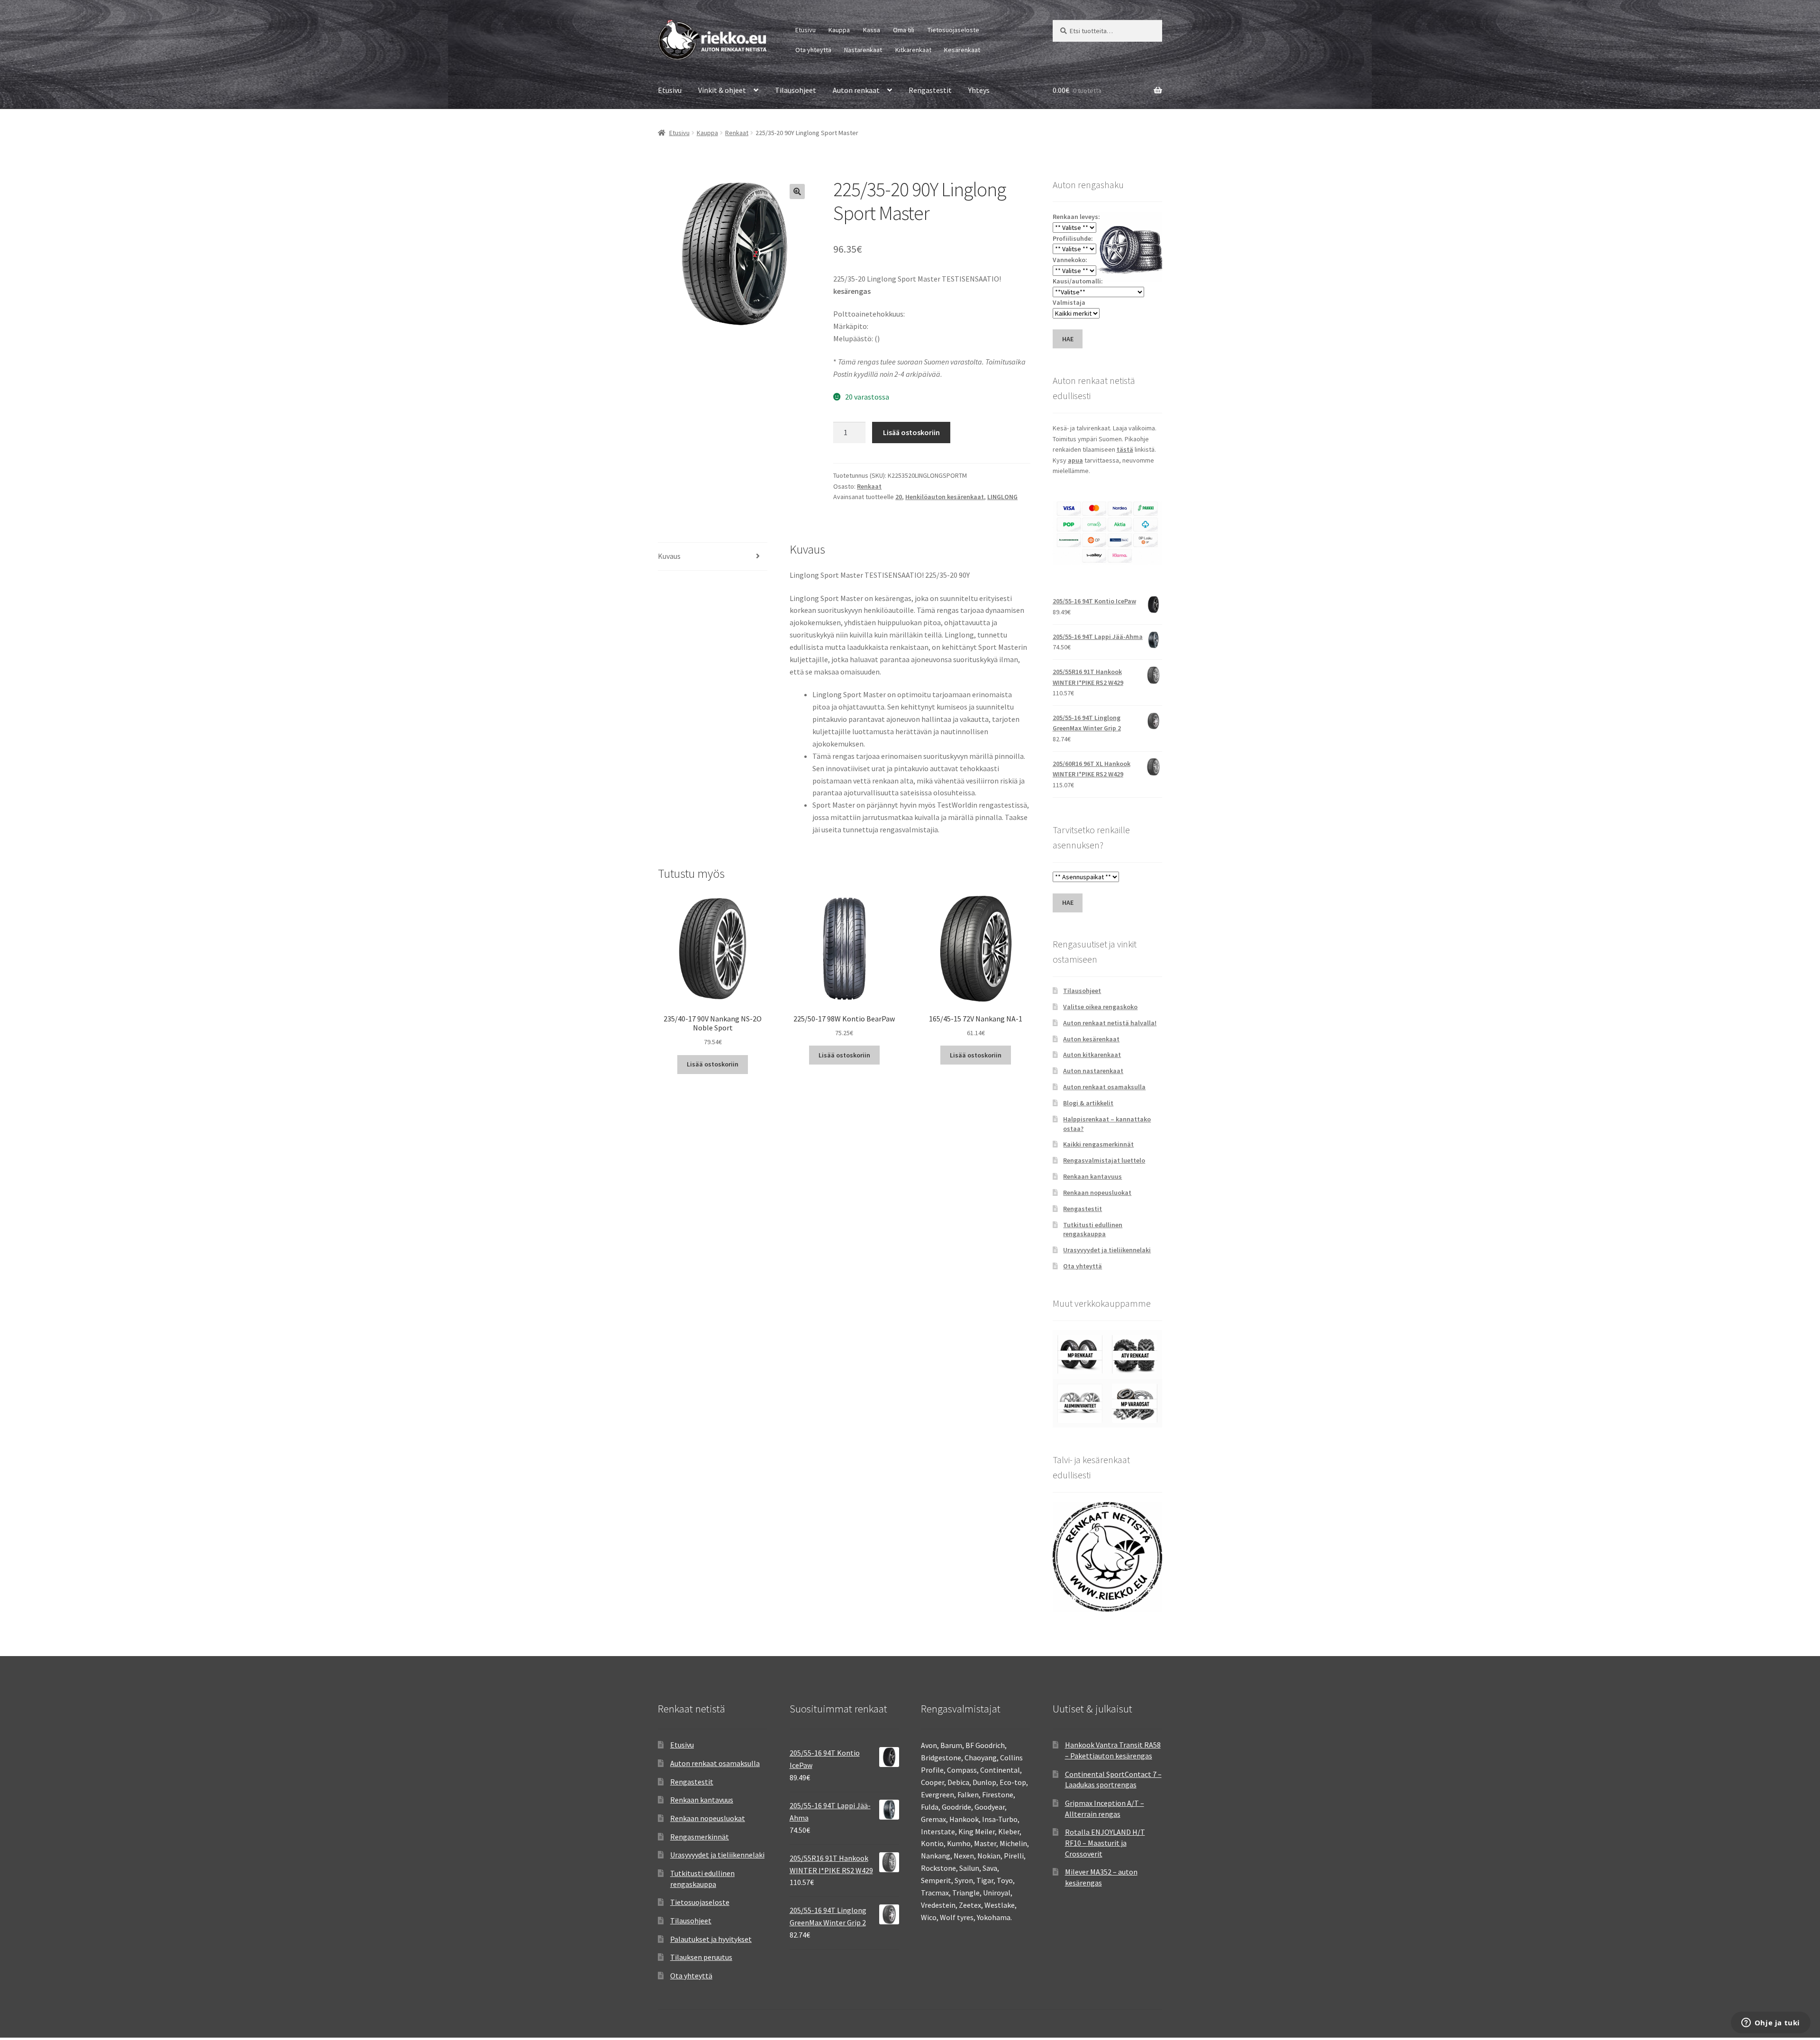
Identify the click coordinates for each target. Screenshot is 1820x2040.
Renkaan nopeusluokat (1097, 1193)
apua (1075, 460)
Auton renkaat (856, 90)
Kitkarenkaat (913, 50)
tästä (1125, 449)
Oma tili (904, 30)
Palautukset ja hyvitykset (711, 1939)
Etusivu (805, 30)
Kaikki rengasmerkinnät (1098, 1144)
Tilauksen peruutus (701, 1957)
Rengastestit (930, 90)
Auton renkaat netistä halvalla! (1110, 1023)
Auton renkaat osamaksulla (1104, 1087)
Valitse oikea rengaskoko (1100, 1007)
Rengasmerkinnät (700, 1837)
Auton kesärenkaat (1091, 1039)
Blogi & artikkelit (1088, 1103)
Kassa (872, 30)
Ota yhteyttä (813, 50)
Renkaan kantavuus (1092, 1176)
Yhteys (979, 90)
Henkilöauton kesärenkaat (945, 497)
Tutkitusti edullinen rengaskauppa (1093, 1229)
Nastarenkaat (863, 50)
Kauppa (839, 30)
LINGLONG (1002, 497)
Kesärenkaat (962, 50)
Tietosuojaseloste (953, 30)
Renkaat (737, 133)
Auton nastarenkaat (1093, 1071)
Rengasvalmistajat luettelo (1104, 1160)
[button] (797, 191)
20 (899, 497)
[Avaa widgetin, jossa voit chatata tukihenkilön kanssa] (1770, 2023)
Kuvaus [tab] (669, 556)
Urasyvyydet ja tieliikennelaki (1107, 1250)
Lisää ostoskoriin (911, 432)
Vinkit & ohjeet (722, 90)
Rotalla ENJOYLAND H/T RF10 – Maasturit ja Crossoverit (1105, 1843)
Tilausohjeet (796, 90)
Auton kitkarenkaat (1092, 1055)
